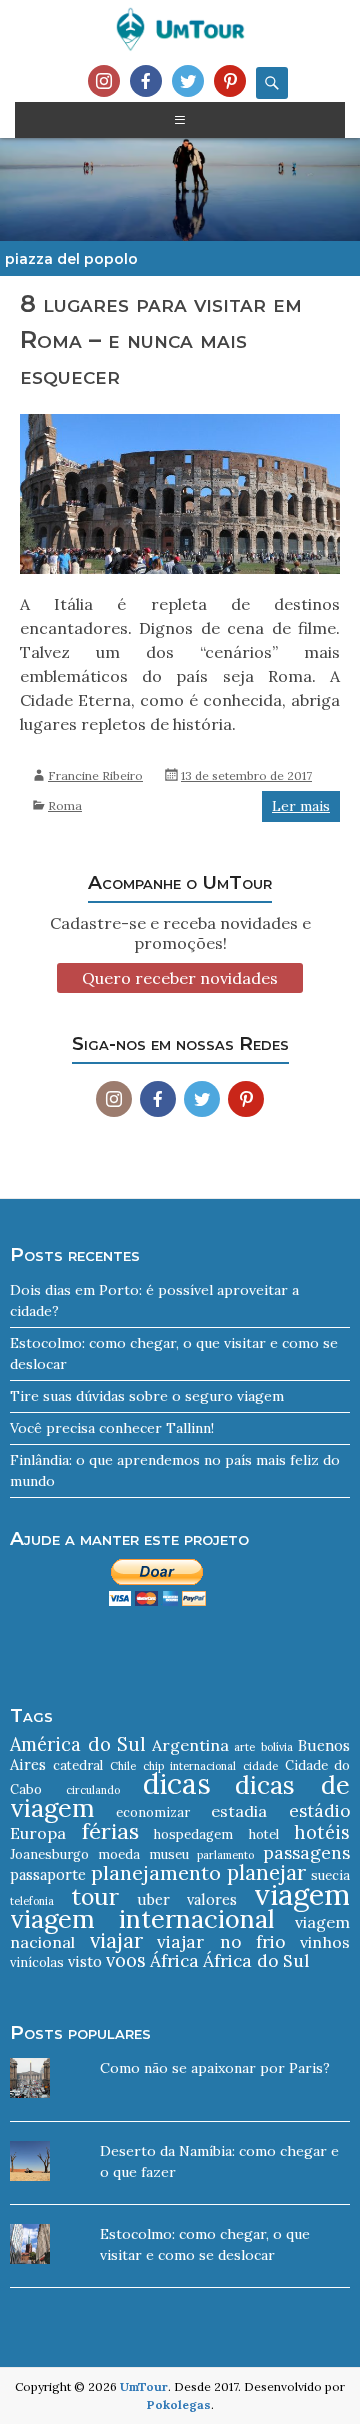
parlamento (225, 1855)
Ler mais (301, 806)
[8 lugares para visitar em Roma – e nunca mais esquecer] (180, 503)
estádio (319, 1811)
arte (244, 1747)
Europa (38, 1833)
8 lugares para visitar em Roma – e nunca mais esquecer (161, 339)
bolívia (277, 1747)
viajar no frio (221, 1942)
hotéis (322, 1832)
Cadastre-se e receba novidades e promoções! (180, 933)
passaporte (48, 1874)
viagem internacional (142, 1918)
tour (95, 1896)
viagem (302, 1894)
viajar (116, 1940)
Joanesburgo (49, 1854)
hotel (264, 1834)
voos (126, 1960)
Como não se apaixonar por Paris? (215, 2068)
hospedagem (193, 1834)
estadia (239, 1811)
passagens (306, 1853)
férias (110, 1831)
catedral (78, 1765)
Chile (123, 1766)
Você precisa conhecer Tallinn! (112, 1428)
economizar (153, 1812)
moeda (119, 1854)
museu (169, 1854)
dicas (177, 1784)
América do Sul (78, 1744)
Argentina (190, 1745)
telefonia (32, 1901)
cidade (260, 1766)
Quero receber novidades (180, 978)
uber (153, 1899)
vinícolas (37, 1962)
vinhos (325, 1942)
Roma (65, 805)
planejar (266, 1872)
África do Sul (256, 1961)
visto (85, 1961)
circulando (93, 1790)
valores (212, 1899)
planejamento (156, 1872)
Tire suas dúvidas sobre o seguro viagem (147, 1396)
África (174, 1961)
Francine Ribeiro (95, 775)
